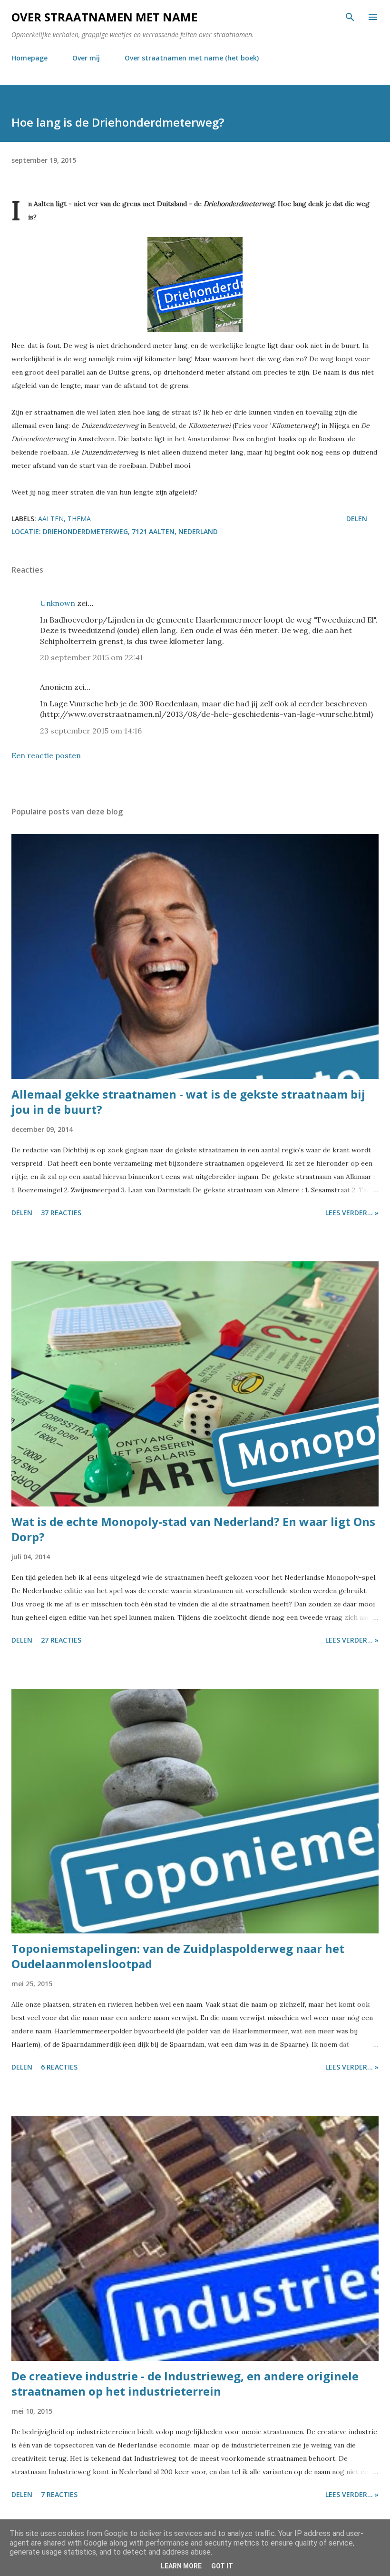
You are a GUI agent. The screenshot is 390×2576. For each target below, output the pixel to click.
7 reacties (59, 2494)
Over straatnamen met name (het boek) (192, 58)
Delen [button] (357, 519)
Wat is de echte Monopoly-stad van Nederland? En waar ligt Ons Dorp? (193, 1529)
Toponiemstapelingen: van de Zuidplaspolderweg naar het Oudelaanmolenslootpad (178, 1956)
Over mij (86, 58)
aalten (51, 519)
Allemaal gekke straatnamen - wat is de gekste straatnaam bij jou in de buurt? (188, 1102)
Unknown (58, 603)
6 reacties (59, 2067)
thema (79, 519)
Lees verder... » (352, 1213)
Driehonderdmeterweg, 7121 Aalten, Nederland (130, 531)
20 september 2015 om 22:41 (92, 657)
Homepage (29, 58)
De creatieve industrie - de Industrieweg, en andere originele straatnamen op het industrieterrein (185, 2383)
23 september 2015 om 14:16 (91, 731)
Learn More (181, 2566)
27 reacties (61, 1640)
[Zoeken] (350, 17)
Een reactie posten (46, 755)
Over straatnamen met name (104, 17)
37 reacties (61, 1213)
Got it (222, 2566)
